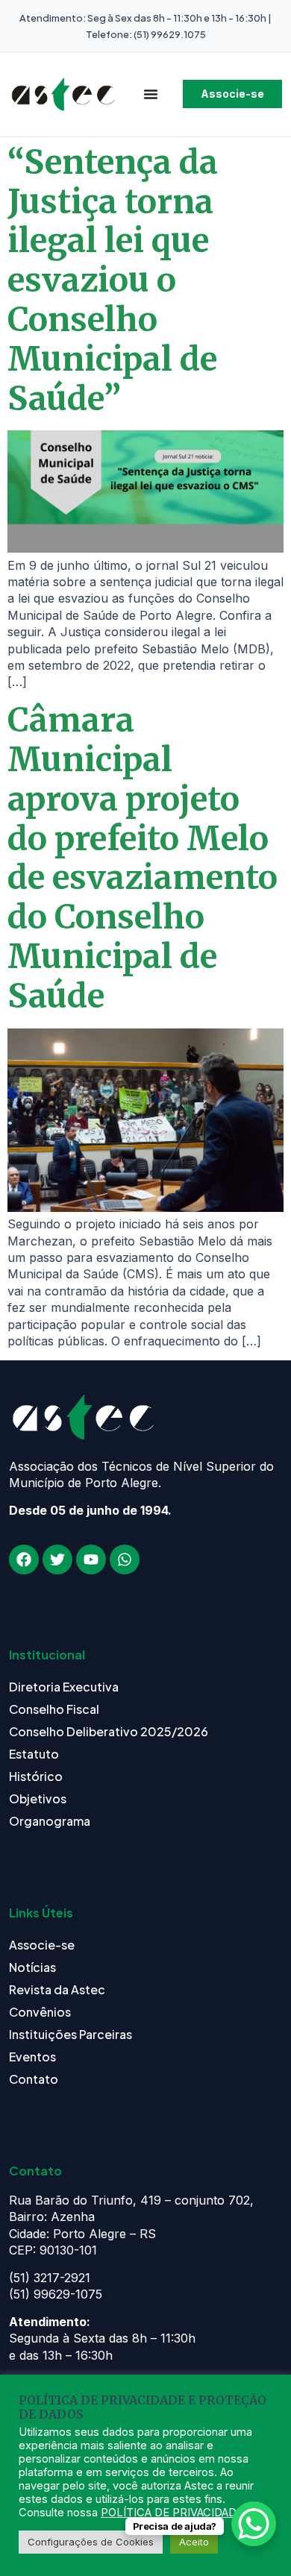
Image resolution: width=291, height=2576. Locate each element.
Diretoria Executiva (64, 1687)
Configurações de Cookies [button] (91, 2542)
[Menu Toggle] (151, 94)
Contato (34, 2079)
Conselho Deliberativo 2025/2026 (109, 1731)
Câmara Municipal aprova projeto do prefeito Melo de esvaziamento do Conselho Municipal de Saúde (143, 858)
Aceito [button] (194, 2542)
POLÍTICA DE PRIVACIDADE (172, 2513)
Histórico (36, 1776)
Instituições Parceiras (71, 2034)
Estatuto (34, 1754)
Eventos (32, 2057)
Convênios (40, 2012)
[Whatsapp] (125, 1559)
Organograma (50, 1821)
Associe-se (42, 1945)
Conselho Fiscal (54, 1709)
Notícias (32, 1967)
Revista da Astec (57, 1989)
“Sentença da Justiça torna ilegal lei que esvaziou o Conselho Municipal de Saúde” (113, 280)
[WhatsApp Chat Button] (254, 2524)
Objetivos (38, 1799)
